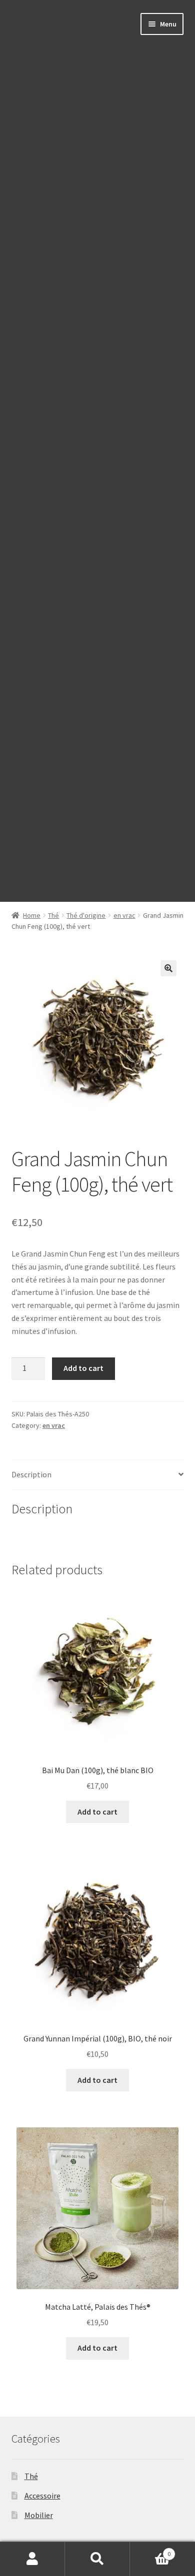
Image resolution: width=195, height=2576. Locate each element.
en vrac (124, 915)
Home (32, 915)
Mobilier (39, 2515)
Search (97, 2559)
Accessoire (42, 2496)
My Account (32, 2559)
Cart (150, 2550)
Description (31, 1474)
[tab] (98, 1475)
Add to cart (83, 1368)
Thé (53, 915)
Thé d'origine (86, 915)
